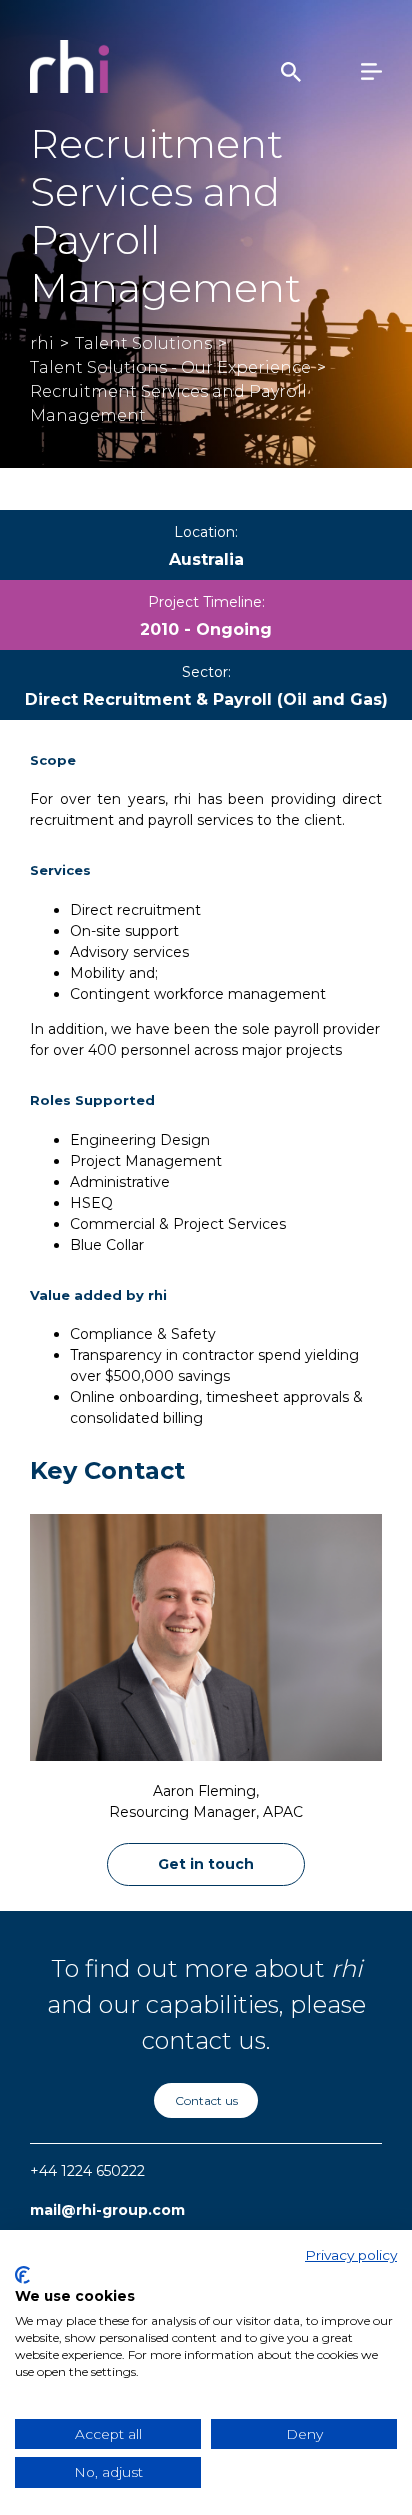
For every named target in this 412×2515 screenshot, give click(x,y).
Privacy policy (351, 2255)
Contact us (206, 2100)
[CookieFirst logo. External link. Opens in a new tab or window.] (22, 2275)
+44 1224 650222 (87, 2171)
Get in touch (206, 1864)
